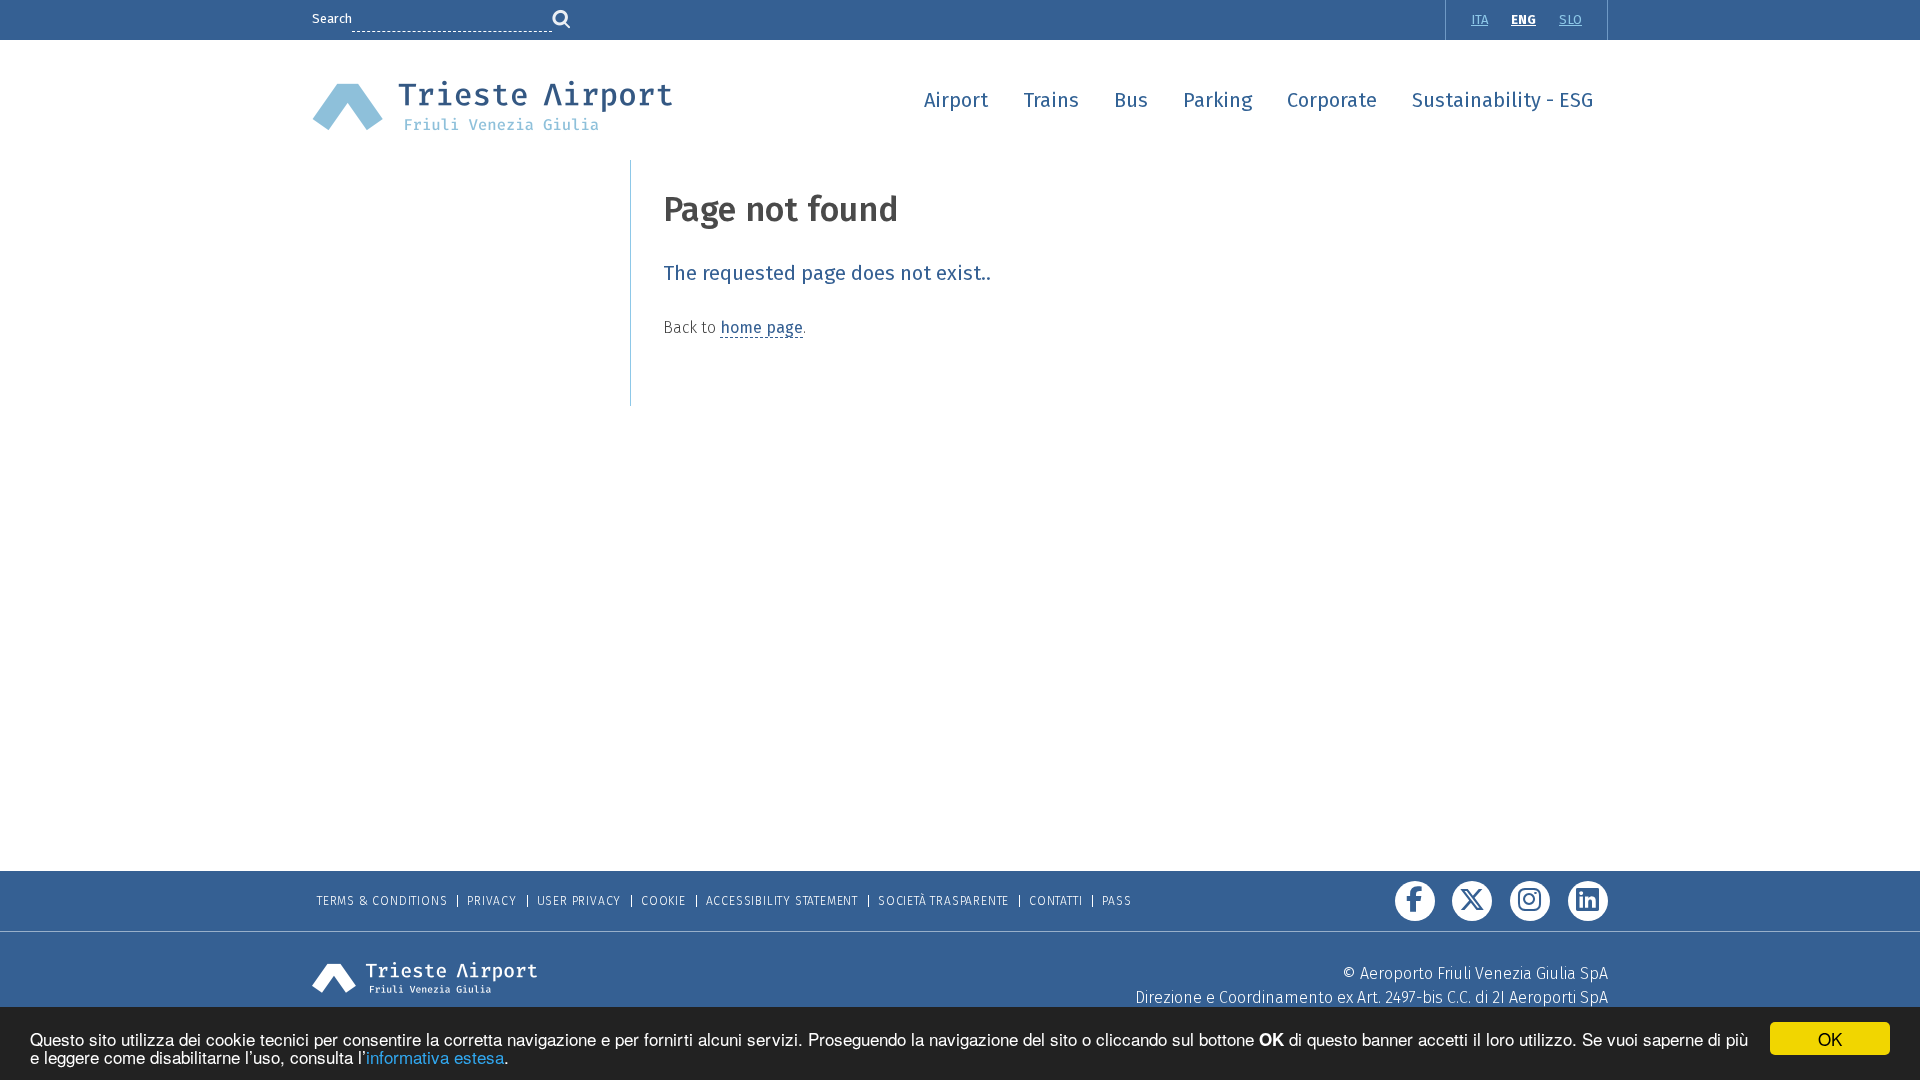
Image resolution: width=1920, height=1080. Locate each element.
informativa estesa (435, 1056)
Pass (1116, 901)
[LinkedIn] (1588, 901)
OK (1830, 1038)
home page (761, 327)
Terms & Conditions (382, 901)
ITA (1479, 19)
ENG (1523, 19)
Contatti (1055, 901)
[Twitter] (1472, 901)
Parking (1217, 100)
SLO (1570, 19)
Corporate (1332, 100)
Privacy (492, 901)
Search (332, 18)
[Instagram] (1530, 901)
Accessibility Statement (782, 901)
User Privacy (579, 901)
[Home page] (492, 104)
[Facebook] (1415, 901)
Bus (1131, 100)
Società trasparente (943, 901)
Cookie (663, 901)
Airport (956, 100)
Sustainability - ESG (1502, 100)
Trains (1051, 100)
